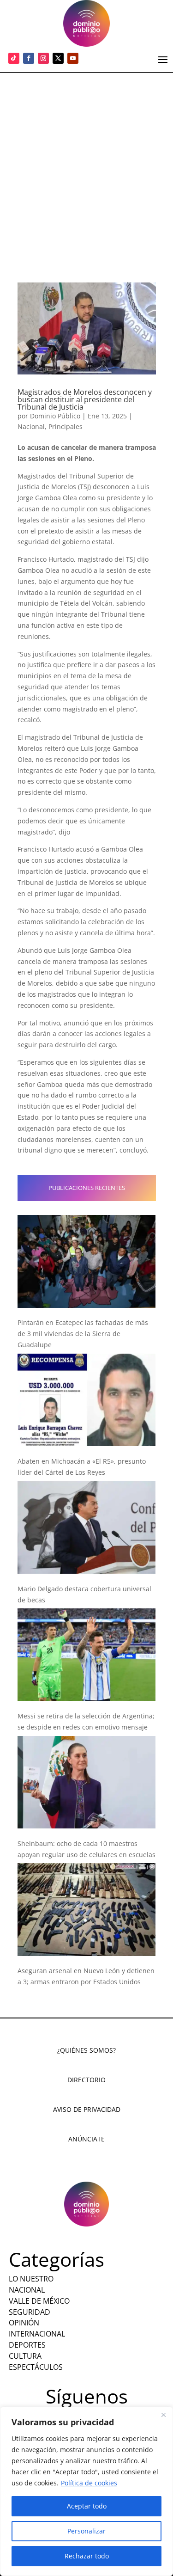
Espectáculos (36, 2367)
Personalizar (86, 2531)
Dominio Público (55, 416)
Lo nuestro (31, 2279)
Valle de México (39, 2301)
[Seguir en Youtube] (73, 58)
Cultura (25, 2356)
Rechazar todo (87, 2556)
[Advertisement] (86, 164)
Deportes (27, 2345)
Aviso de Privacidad (87, 2109)
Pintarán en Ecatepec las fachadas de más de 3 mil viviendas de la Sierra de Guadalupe (83, 1334)
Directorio (86, 2080)
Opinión (24, 2323)
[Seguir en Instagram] (43, 58)
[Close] (163, 2415)
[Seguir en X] (58, 58)
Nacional (31, 426)
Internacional (37, 2334)
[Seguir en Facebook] (29, 58)
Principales (66, 426)
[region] (86, 2491)
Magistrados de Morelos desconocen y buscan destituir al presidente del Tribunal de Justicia (85, 399)
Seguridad (30, 2312)
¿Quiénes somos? (86, 2050)
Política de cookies (89, 2483)
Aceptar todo (87, 2506)
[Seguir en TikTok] (14, 58)
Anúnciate (86, 2139)
